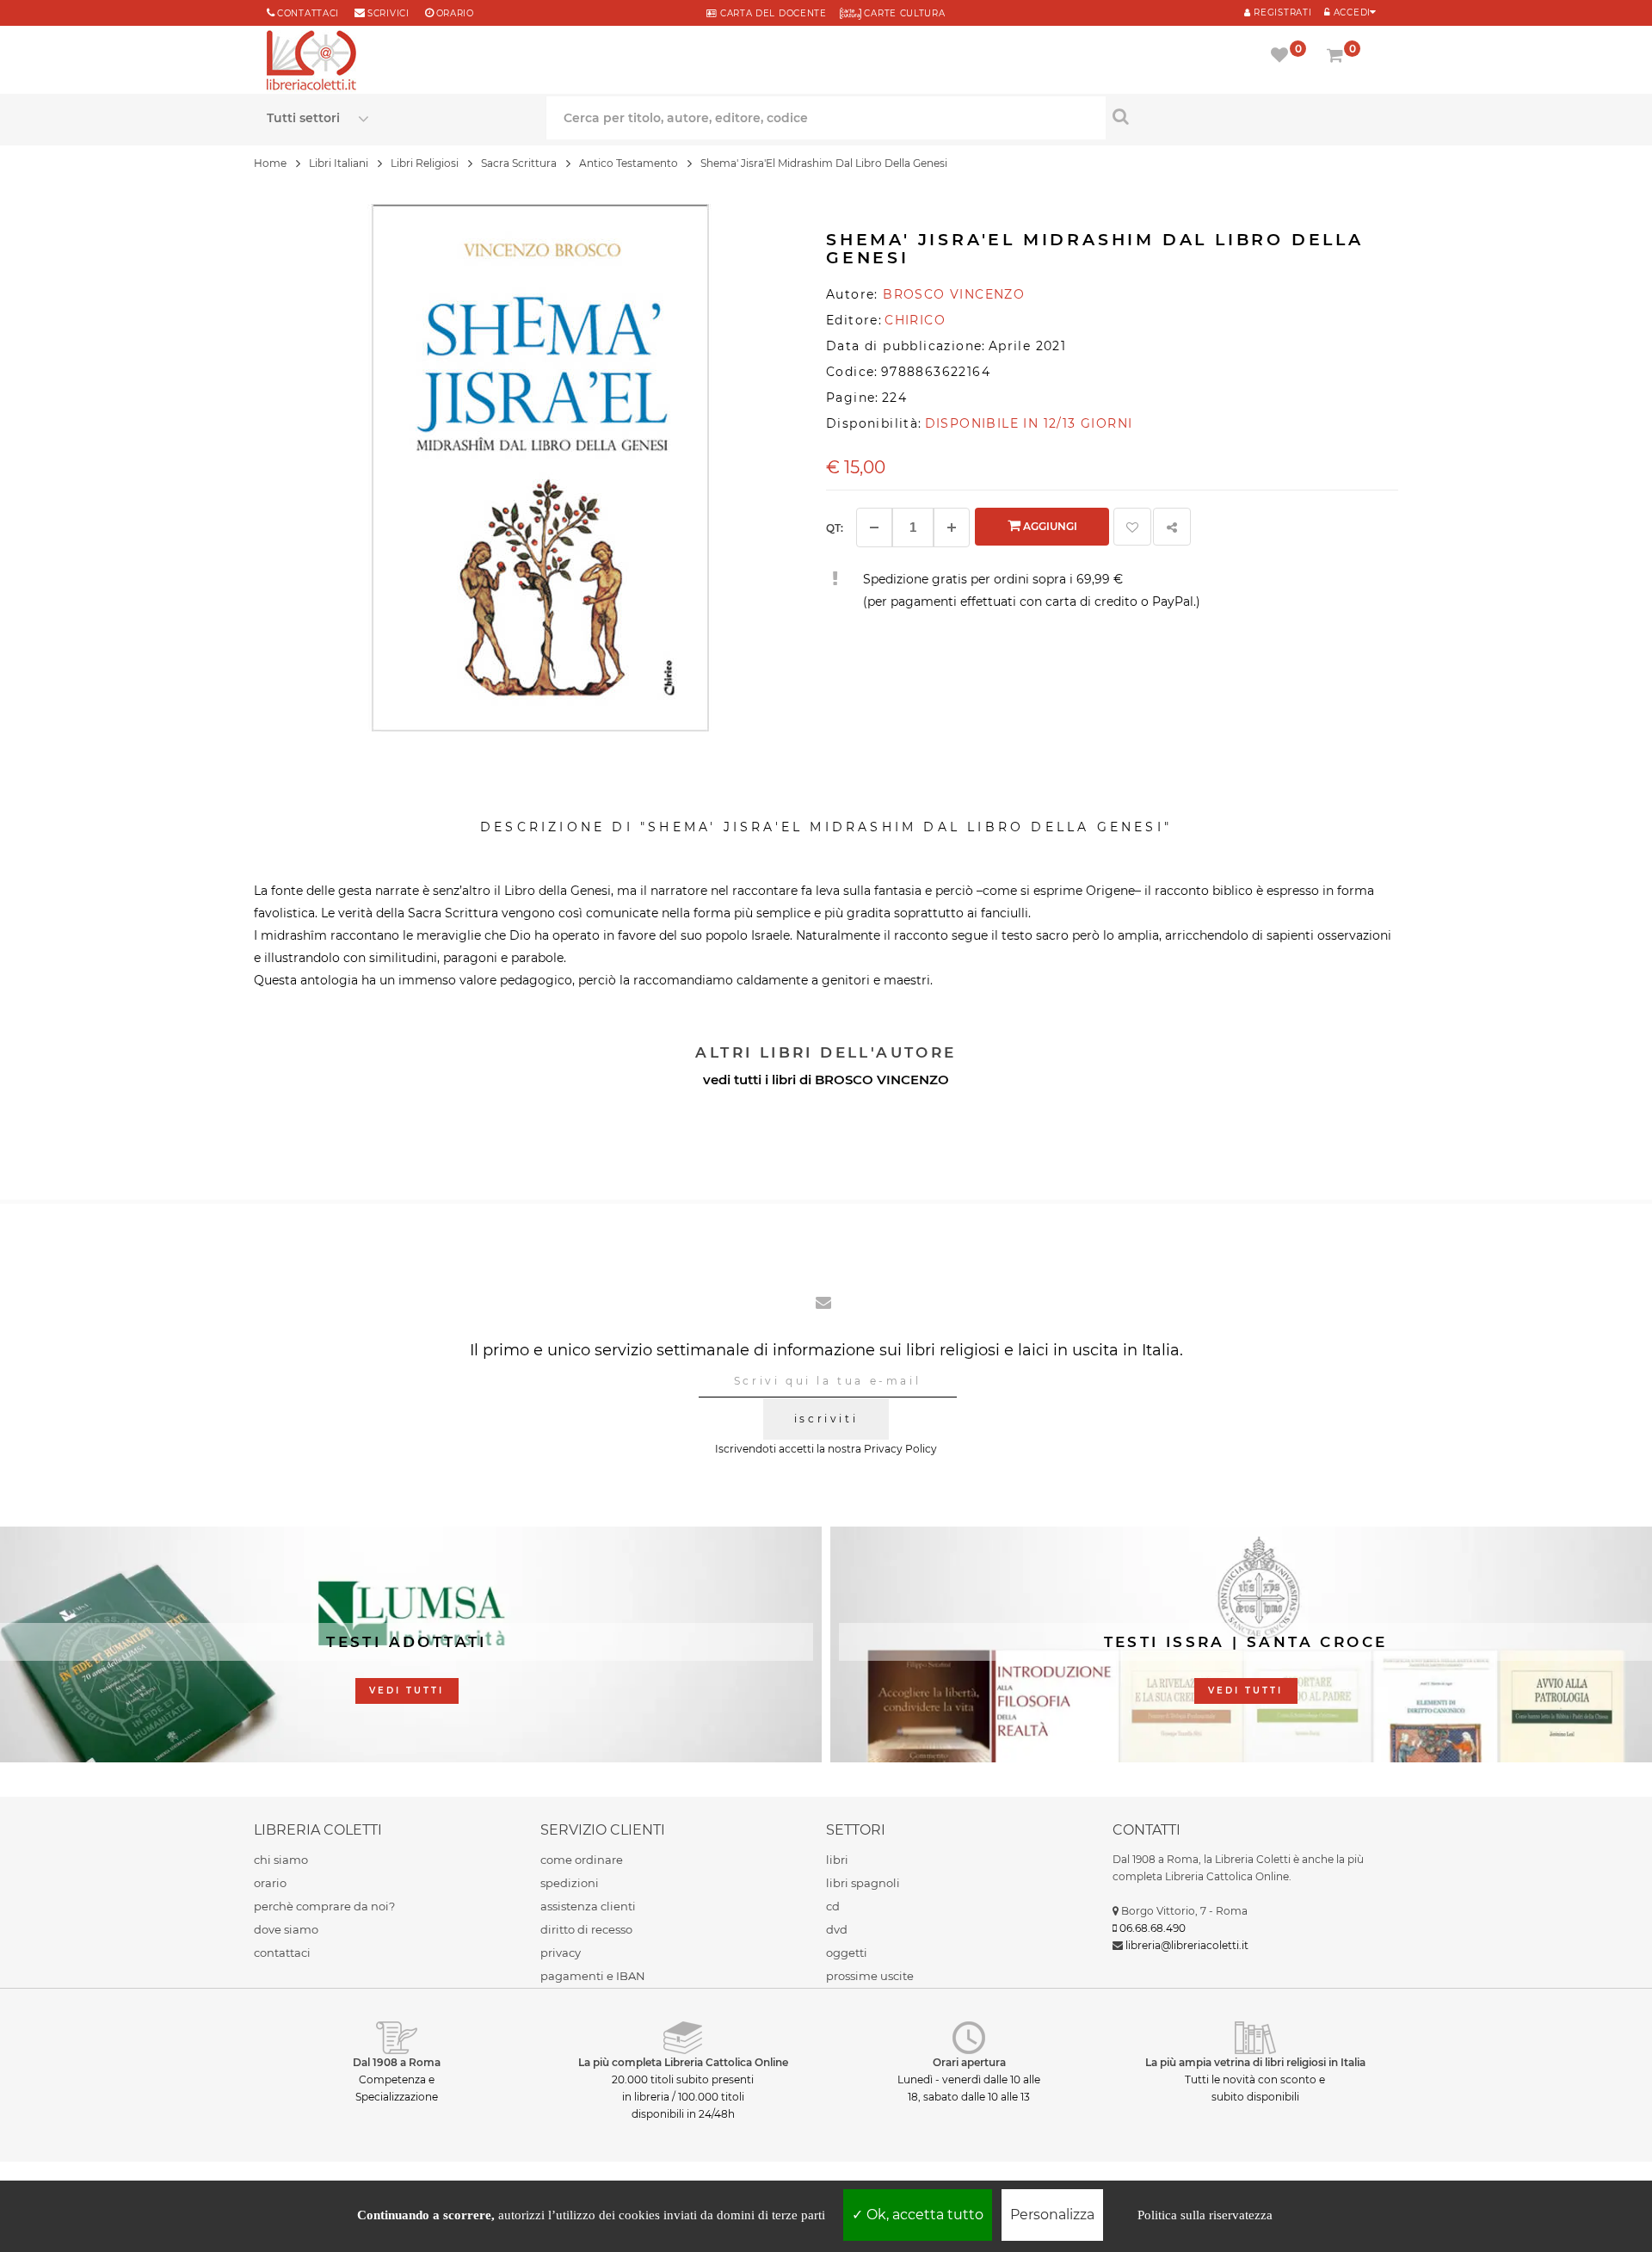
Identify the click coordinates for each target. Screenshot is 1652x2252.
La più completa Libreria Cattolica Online (683, 2062)
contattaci (282, 1953)
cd (833, 1906)
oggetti (847, 1953)
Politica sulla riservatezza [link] (1205, 2215)
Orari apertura (969, 2062)
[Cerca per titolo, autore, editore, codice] (1245, 116)
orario (455, 13)
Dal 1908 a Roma (397, 2062)
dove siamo (286, 1929)
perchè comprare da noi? (324, 1906)
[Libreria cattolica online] (311, 62)
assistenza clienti (588, 1906)
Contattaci (308, 13)
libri (837, 1860)
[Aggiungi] (952, 528)
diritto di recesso (586, 1929)
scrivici (388, 13)
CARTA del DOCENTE (771, 13)
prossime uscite (870, 1976)
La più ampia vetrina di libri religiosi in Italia (1255, 2062)
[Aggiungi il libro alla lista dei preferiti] (1132, 527)
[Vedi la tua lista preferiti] (1282, 57)
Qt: (835, 528)
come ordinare (582, 1860)
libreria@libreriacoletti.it (1187, 1945)
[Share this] (1172, 527)
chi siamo (281, 1860)
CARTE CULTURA (903, 13)
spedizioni (570, 1883)
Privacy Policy (900, 1449)
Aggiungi (1049, 526)
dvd (837, 1929)
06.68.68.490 (1153, 1928)
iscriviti (826, 1419)
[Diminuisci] (874, 528)
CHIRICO (915, 320)
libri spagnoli (863, 1883)
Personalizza (1052, 2215)
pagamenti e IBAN (593, 1976)
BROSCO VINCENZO (882, 1080)
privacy (561, 1953)
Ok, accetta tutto (923, 2215)
